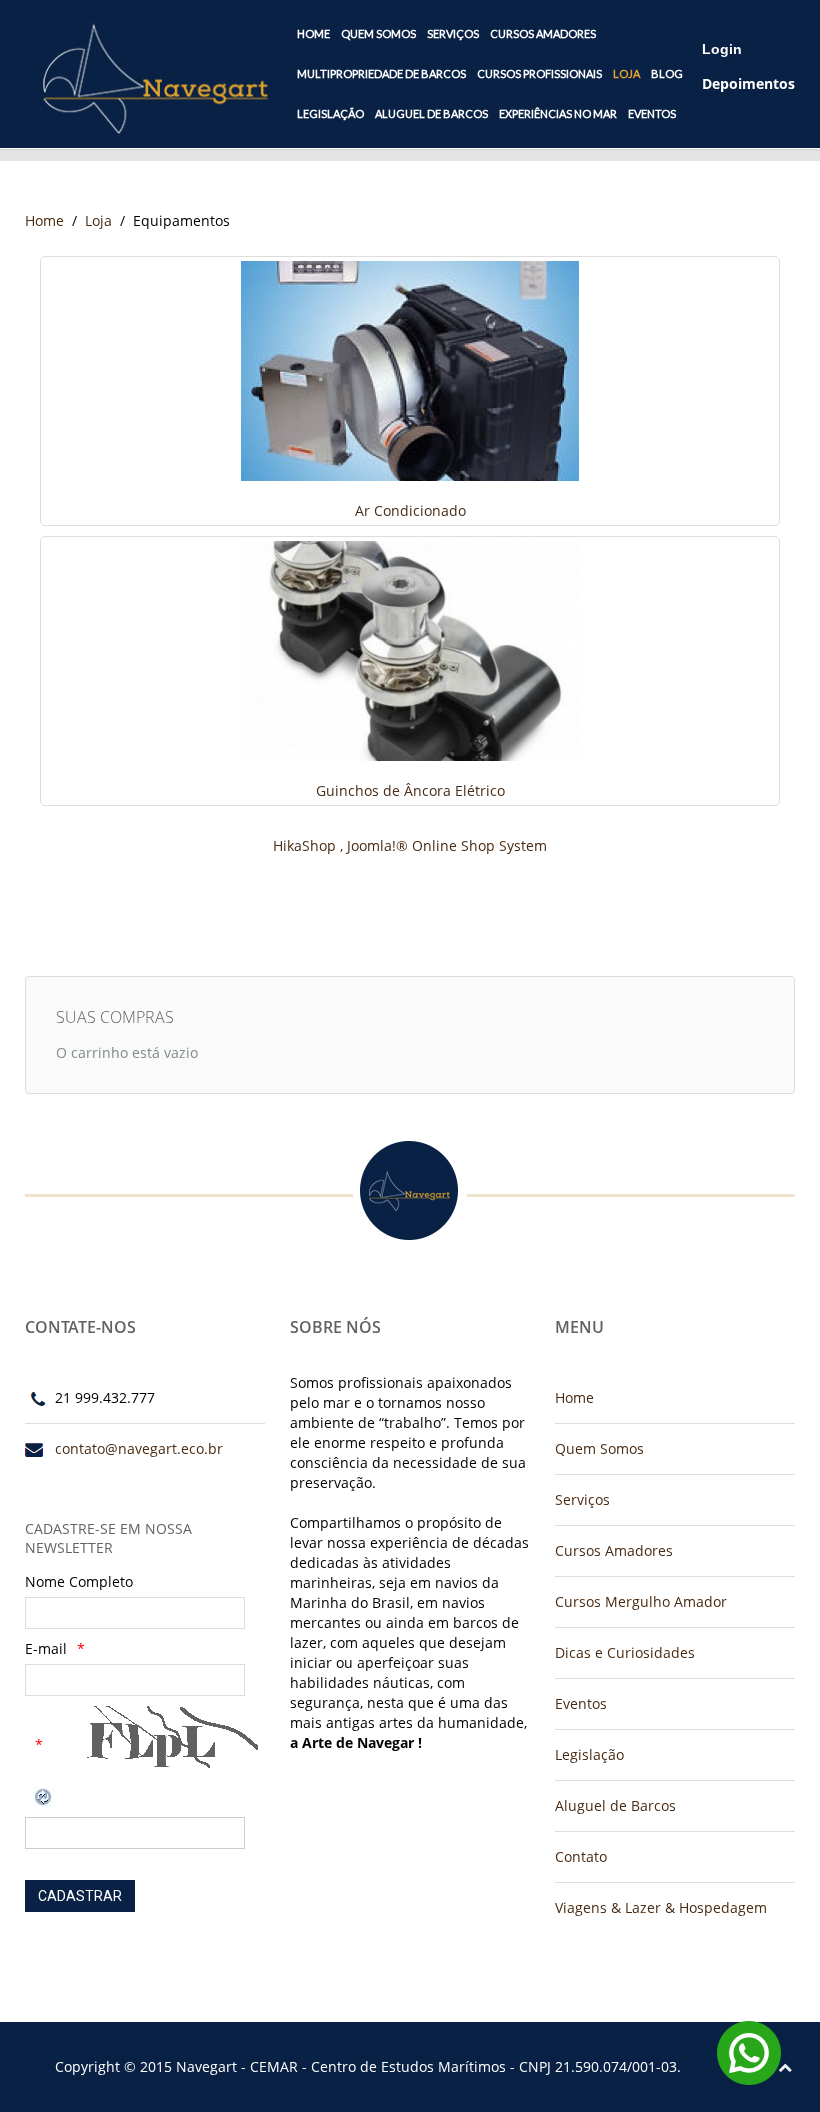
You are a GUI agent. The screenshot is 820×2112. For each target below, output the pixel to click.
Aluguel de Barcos (431, 113)
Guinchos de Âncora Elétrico (410, 790)
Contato (581, 1856)
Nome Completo (79, 1581)
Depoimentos (748, 83)
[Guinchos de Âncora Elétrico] (410, 649)
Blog (667, 73)
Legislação (330, 113)
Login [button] (722, 49)
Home (313, 33)
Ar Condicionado (410, 510)
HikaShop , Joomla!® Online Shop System (410, 845)
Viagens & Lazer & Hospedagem (661, 1907)
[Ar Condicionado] (410, 369)
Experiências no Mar (558, 113)
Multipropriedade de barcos (381, 73)
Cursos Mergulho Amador (641, 1601)
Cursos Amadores (543, 33)
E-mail (46, 1648)
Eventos (652, 113)
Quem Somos (378, 33)
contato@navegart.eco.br (139, 1448)
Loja (626, 73)
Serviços (453, 33)
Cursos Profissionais (539, 73)
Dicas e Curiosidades (625, 1652)
